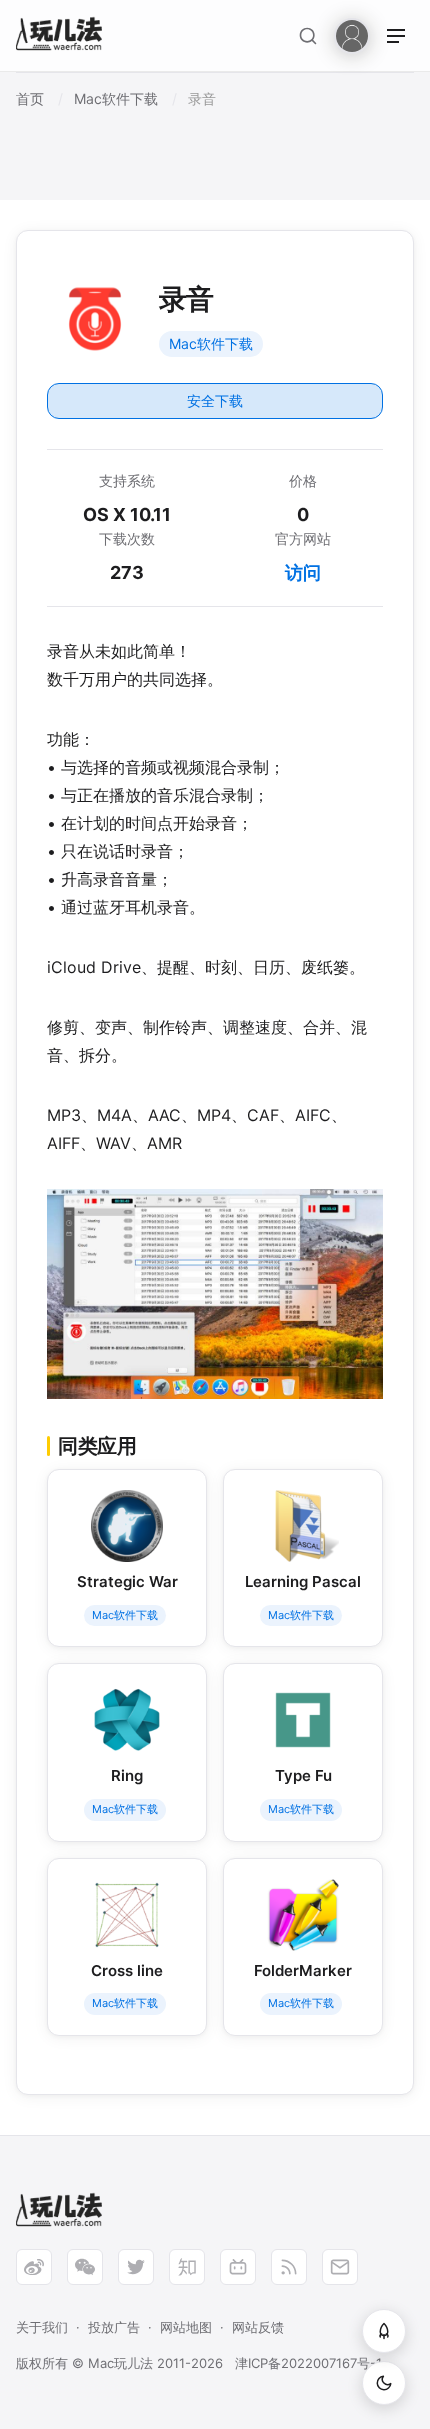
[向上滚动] (384, 2331)
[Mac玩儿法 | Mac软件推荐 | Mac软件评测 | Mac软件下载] (65, 36)
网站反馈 (258, 2327)
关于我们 (42, 2327)
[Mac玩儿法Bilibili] (238, 2267)
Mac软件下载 (211, 343)
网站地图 (186, 2327)
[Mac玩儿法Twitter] (136, 2267)
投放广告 (114, 2327)
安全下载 (215, 400)
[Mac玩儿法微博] (34, 2267)
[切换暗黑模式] (384, 2383)
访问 (303, 572)
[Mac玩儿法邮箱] (340, 2267)
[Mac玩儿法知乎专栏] (187, 2267)
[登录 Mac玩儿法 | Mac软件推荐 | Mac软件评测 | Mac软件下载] (352, 34)
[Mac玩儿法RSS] (289, 2267)
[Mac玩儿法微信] (85, 2267)
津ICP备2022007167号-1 (308, 2363)
